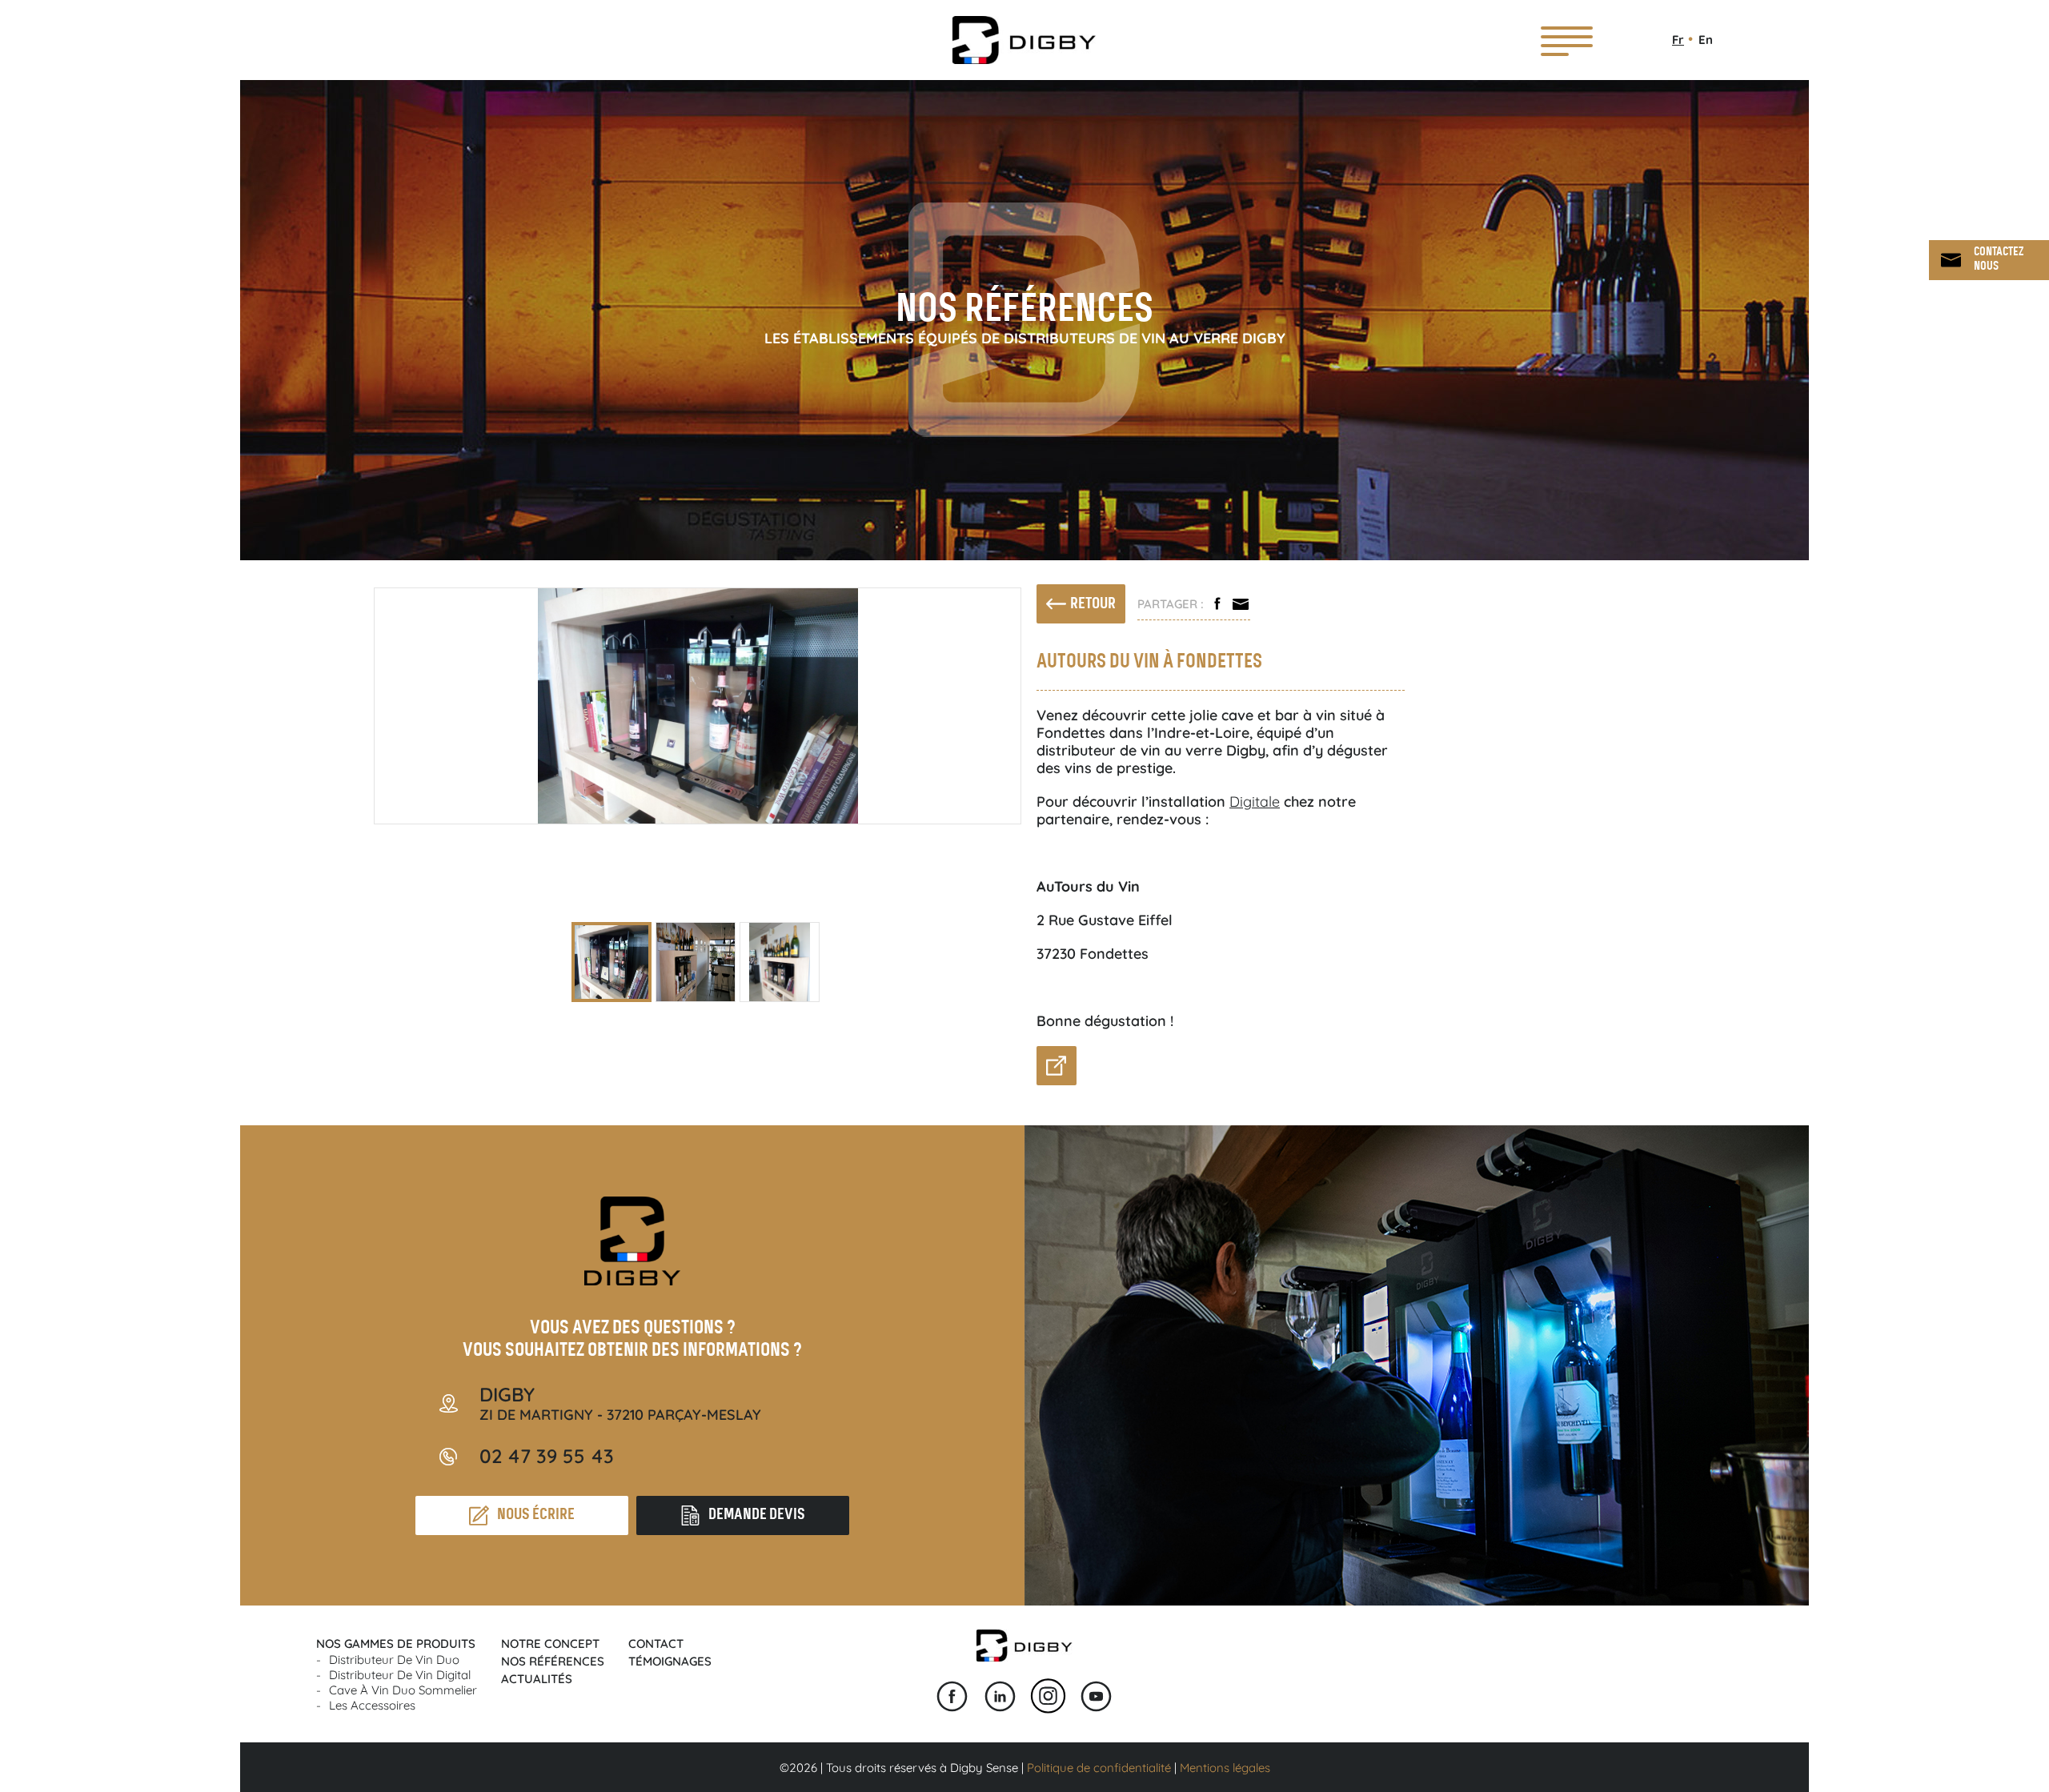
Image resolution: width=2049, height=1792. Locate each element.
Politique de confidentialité (1099, 1768)
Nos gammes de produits (396, 1644)
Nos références (553, 1661)
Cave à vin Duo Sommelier (403, 1690)
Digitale (1255, 802)
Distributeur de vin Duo (394, 1660)
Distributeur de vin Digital (400, 1675)
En (1706, 40)
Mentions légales (1225, 1768)
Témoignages (670, 1661)
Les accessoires (372, 1705)
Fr (1678, 40)
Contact (656, 1644)
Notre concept (550, 1644)
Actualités (537, 1679)
